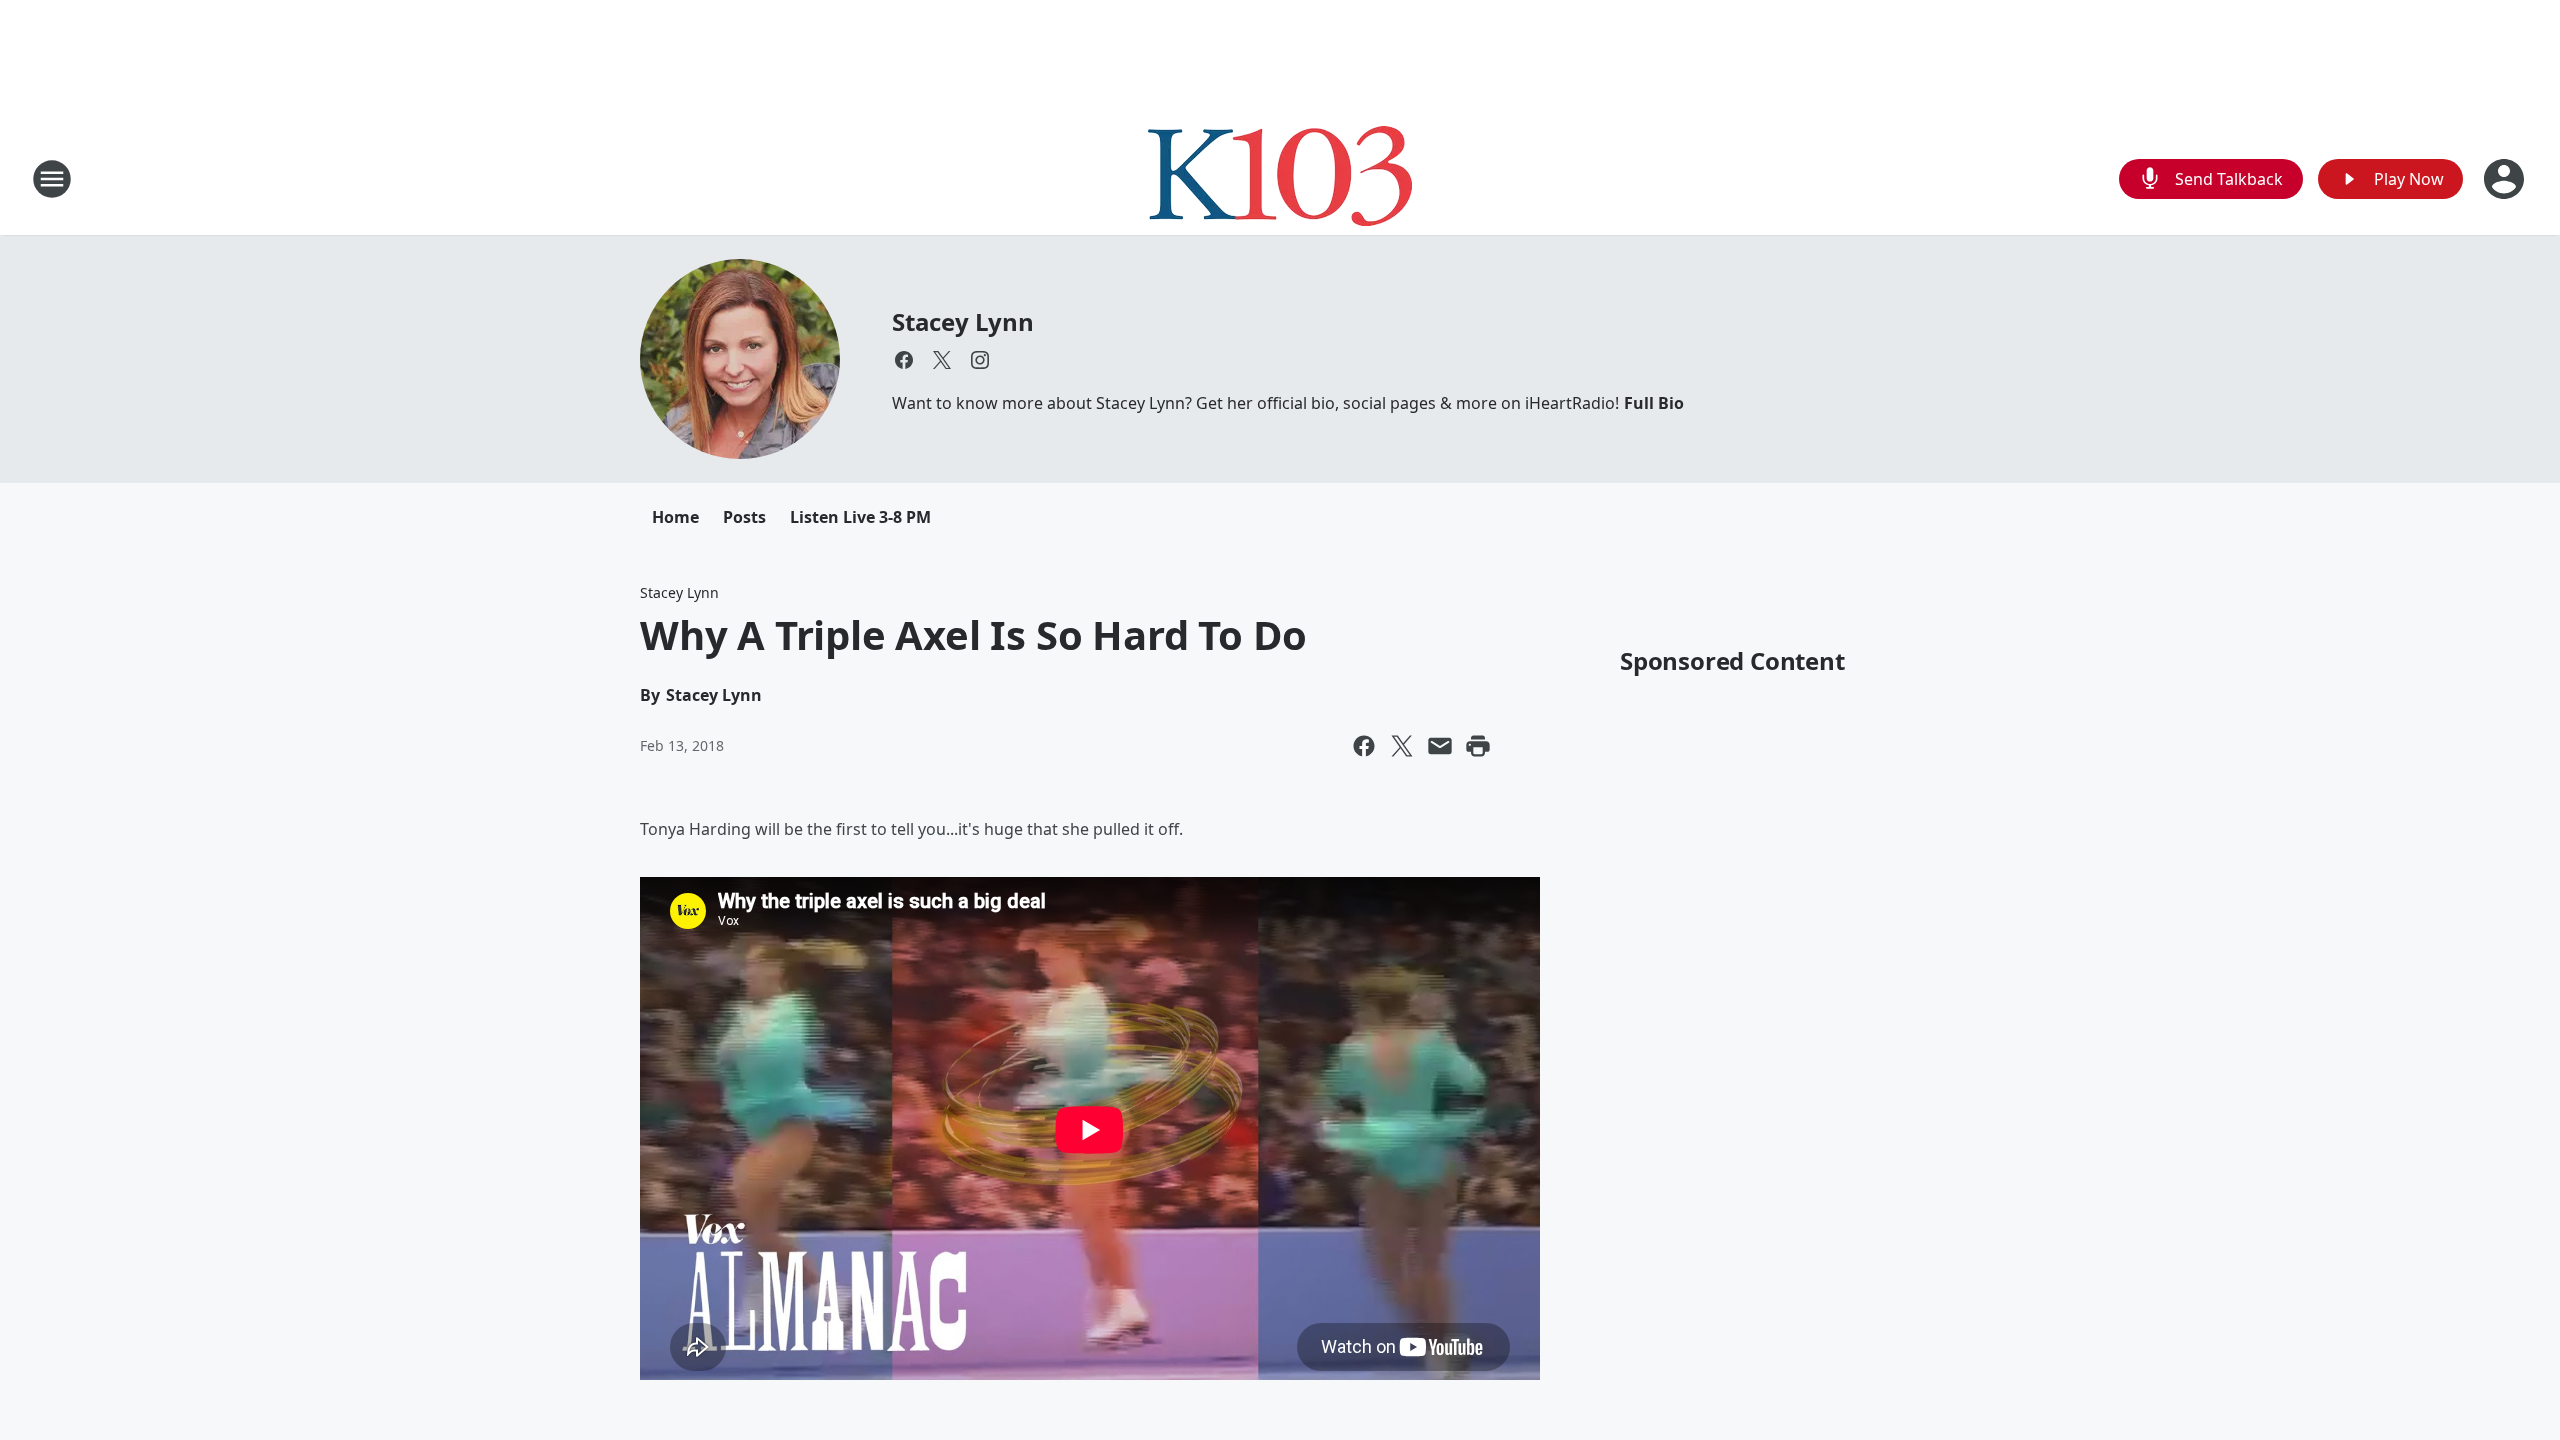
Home (675, 517)
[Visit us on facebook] (904, 360)
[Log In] (2506, 179)
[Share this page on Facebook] (1364, 746)
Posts (744, 517)
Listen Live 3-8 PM (860, 517)
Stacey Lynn (963, 321)
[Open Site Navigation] (52, 179)
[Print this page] (1478, 746)
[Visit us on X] (942, 360)
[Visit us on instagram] (980, 360)
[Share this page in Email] (1440, 746)
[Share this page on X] (1402, 746)
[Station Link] (1280, 178)
